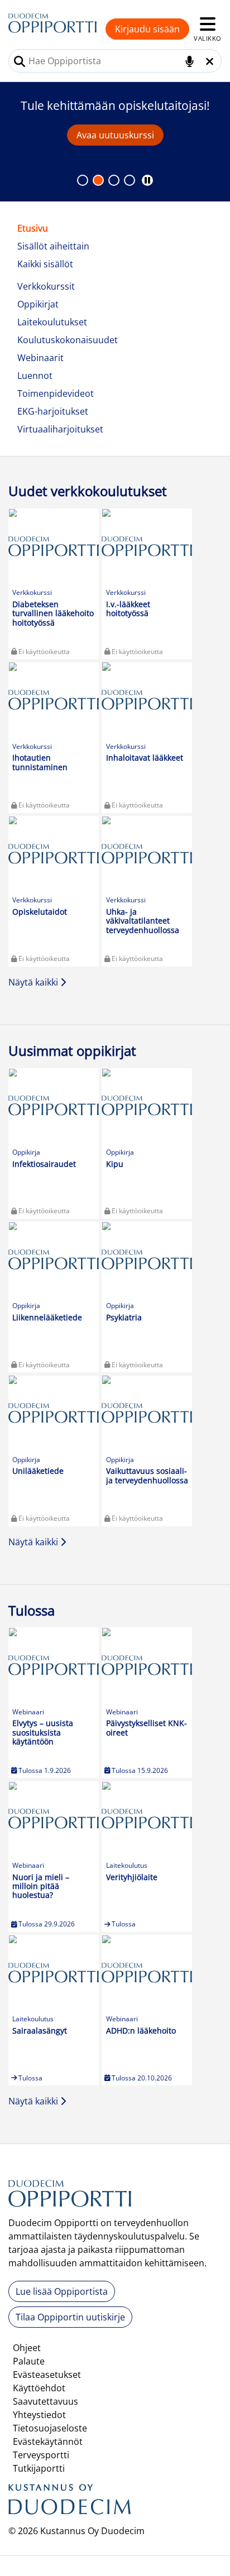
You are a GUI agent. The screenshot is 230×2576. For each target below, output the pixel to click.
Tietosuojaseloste (50, 2428)
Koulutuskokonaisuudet (68, 340)
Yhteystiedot (39, 2415)
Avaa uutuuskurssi (115, 135)
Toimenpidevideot (56, 393)
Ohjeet (27, 2348)
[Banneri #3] (130, 180)
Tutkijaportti (39, 2468)
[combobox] (115, 61)
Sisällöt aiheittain (53, 246)
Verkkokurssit (46, 286)
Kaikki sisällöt (45, 264)
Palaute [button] (29, 2361)
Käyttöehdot (39, 2388)
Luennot (35, 376)
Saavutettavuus (45, 2401)
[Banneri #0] (83, 180)
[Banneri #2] (114, 180)
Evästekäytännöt (48, 2442)
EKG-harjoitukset (53, 411)
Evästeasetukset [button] (47, 2375)
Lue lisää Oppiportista (62, 2291)
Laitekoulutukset (52, 322)
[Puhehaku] (190, 61)
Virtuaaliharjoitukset (60, 429)
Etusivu (33, 228)
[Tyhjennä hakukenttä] (210, 61)
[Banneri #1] (98, 180)
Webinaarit (40, 358)
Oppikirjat (38, 304)
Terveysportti (41, 2455)
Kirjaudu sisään (147, 29)
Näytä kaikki (34, 982)
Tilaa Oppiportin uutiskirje (70, 2317)
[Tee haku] (20, 61)
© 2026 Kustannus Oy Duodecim (76, 2531)
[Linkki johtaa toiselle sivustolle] (70, 2503)
